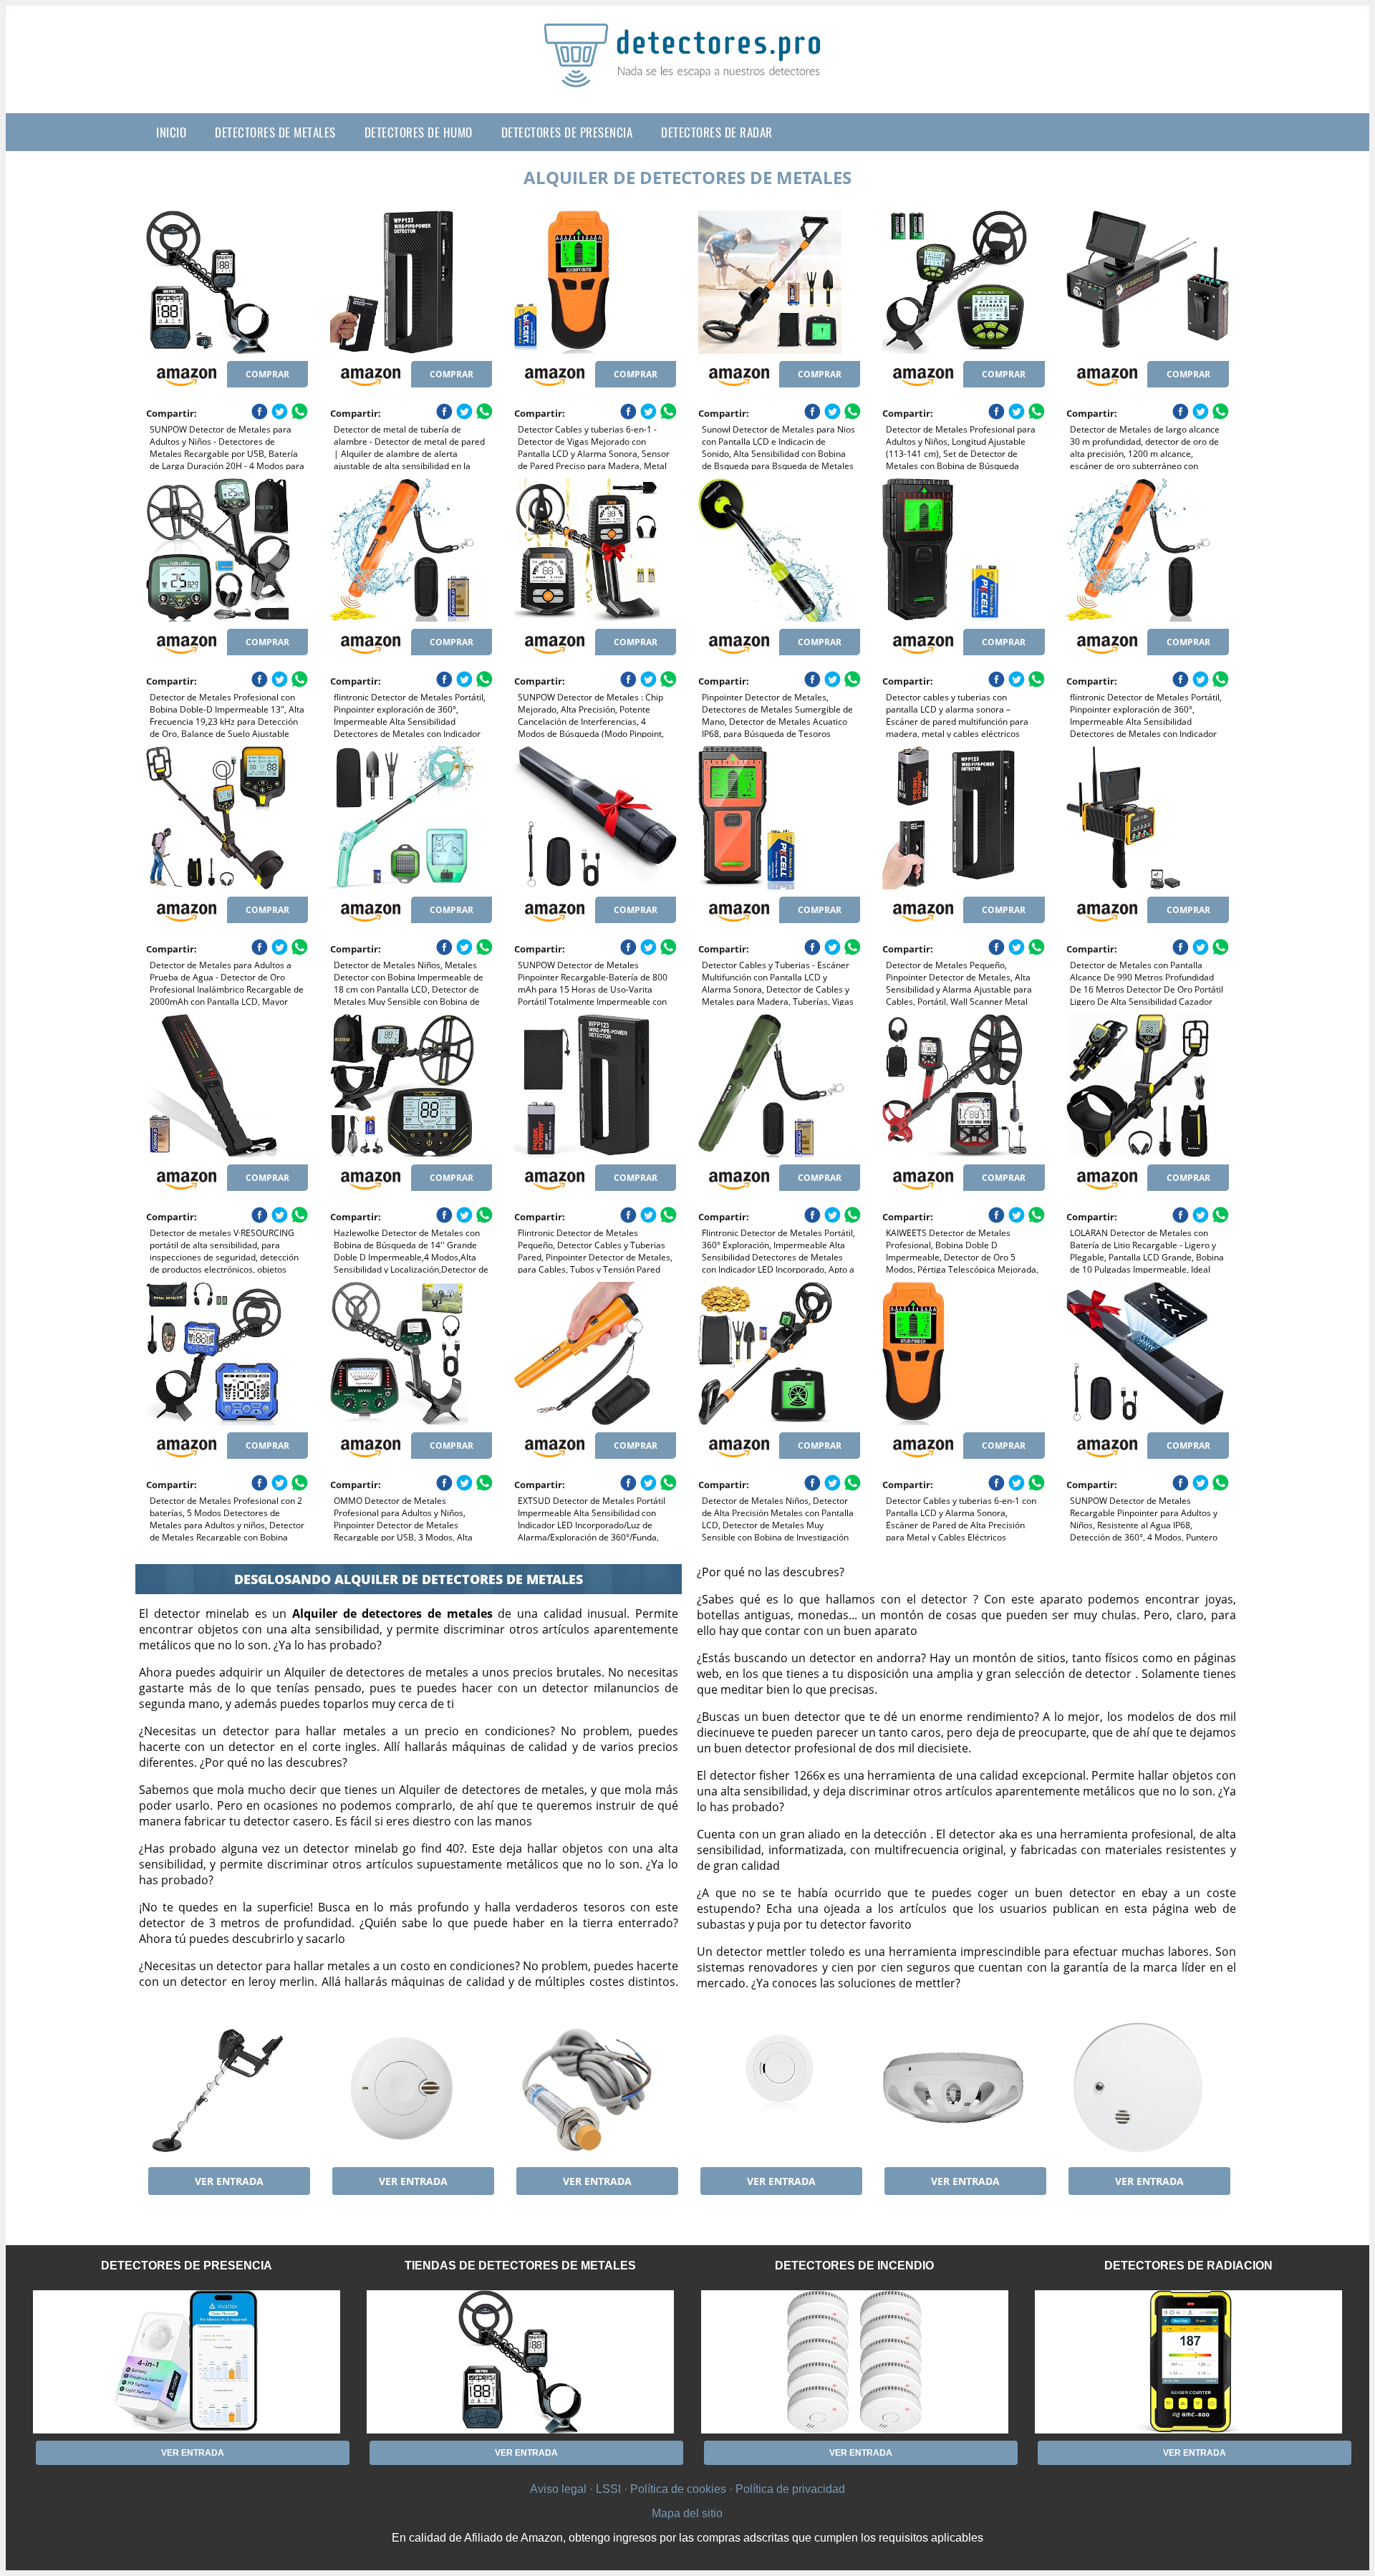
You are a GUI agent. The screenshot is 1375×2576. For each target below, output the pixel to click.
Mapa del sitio (687, 2513)
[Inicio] (687, 76)
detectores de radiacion (1188, 2266)
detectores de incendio (854, 2266)
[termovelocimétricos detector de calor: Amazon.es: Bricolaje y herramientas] (963, 2088)
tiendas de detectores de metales (520, 2266)
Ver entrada (229, 2181)
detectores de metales (275, 132)
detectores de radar (717, 132)
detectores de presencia (567, 132)
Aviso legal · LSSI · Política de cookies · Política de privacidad (687, 2489)
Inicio (171, 132)
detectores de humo (419, 132)
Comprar (267, 374)
